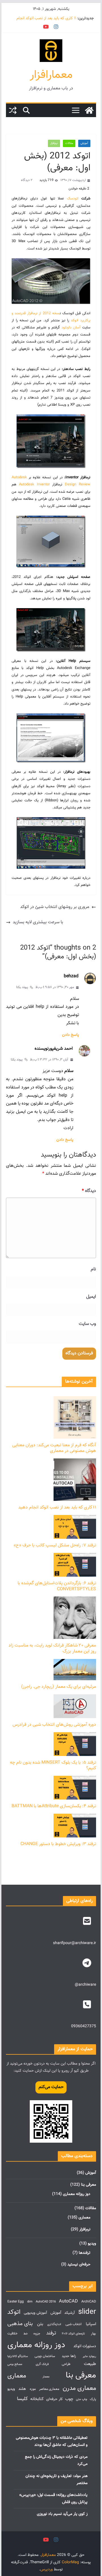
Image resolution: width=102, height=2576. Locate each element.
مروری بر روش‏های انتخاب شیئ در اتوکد (55, 907)
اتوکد (14, 2312)
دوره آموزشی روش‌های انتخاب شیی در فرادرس (54, 1725)
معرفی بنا (89, 2185)
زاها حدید (69, 2356)
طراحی (66, 2364)
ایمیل (91, 1297)
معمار (46, 2377)
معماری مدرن (79, 2388)
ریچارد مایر (89, 2356)
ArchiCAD (89, 2302)
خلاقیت (12, 2334)
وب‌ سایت (87, 1324)
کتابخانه (37, 2399)
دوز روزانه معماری (77, 2194)
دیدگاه (89, 1191)
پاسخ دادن (71, 1035)
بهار (93, 2334)
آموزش (84, 143)
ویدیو (92, 2244)
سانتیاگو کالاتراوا (18, 2356)
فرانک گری (42, 2364)
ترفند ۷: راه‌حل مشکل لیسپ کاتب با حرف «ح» (55, 1545)
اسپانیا (91, 2324)
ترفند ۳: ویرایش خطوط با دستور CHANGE (58, 1844)
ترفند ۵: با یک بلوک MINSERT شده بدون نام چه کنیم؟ (53, 1766)
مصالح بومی (15, 2364)
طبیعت (90, 2364)
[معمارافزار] (89, 110)
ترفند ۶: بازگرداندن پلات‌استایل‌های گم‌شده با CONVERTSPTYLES (57, 1586)
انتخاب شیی (74, 2324)
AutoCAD (68, 2301)
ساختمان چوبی (45, 2356)
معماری (84, 2218)
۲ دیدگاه (27, 180)
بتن (40, 2324)
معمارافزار (51, 75)
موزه (33, 2389)
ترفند (51, 2333)
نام (93, 1269)
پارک (93, 2399)
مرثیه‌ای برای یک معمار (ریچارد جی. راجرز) (59, 1687)
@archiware (85, 1985)
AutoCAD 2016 (46, 2302)
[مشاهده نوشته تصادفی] (13, 110)
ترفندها (85, 2253)
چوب (69, 2399)
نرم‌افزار (54, 143)
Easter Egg (16, 2302)
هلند (22, 2389)
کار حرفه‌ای (54, 2399)
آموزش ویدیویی (35, 2313)
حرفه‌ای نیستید (79, 2265)
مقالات (69, 143)
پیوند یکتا (22, 987)
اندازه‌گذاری (54, 2324)
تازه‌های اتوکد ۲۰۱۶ (73, 2334)
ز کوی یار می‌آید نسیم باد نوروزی (62, 2514)
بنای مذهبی (20, 2324)
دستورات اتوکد (85, 2346)
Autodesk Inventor (34, 485)
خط (26, 2334)
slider (87, 2312)
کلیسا (22, 2399)
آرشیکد (70, 2313)
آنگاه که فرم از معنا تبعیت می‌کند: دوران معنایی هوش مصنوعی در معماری (54, 1448)
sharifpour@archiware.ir (75, 1943)
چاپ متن (82, 2399)
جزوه (37, 2334)
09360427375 (84, 2026)
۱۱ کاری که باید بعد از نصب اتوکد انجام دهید (57, 1507)
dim (30, 2302)
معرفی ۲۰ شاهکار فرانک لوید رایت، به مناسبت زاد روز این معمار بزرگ (52, 1649)
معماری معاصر (49, 2389)
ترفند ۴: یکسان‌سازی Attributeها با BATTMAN (54, 1806)
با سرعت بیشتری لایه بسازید (38, 922)
